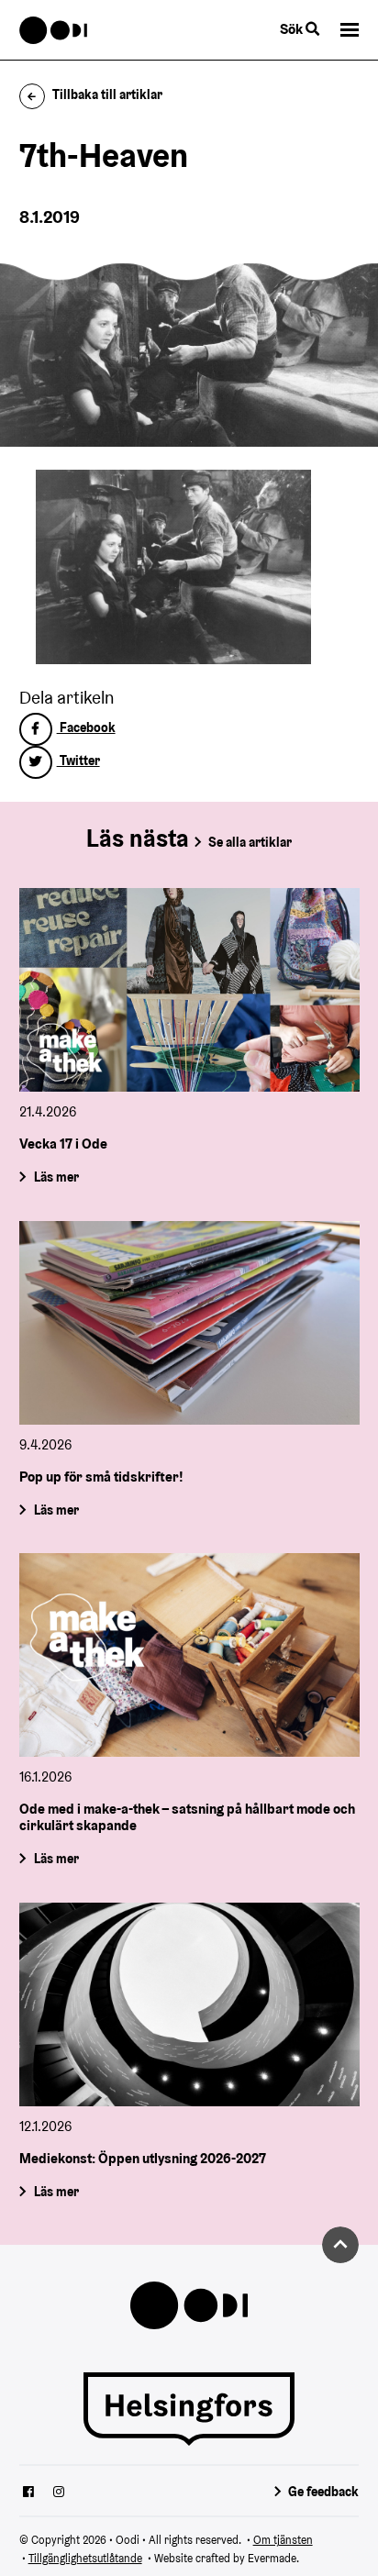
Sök (293, 29)
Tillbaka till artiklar (107, 94)
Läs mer (56, 1177)
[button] (350, 30)
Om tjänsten (283, 2540)
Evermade (272, 2558)
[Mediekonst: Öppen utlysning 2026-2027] (189, 2004)
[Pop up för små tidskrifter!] (189, 1323)
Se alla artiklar (250, 842)
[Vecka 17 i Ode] (189, 990)
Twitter (78, 761)
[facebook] (28, 2493)
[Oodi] (54, 30)
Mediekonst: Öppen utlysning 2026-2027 (143, 2158)
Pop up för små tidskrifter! (101, 1477)
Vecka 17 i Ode (63, 1144)
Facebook (86, 727)
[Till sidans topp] (340, 2245)
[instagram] (59, 2493)
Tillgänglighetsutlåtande (85, 2558)
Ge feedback (323, 2492)
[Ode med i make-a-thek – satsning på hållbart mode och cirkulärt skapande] (189, 1655)
